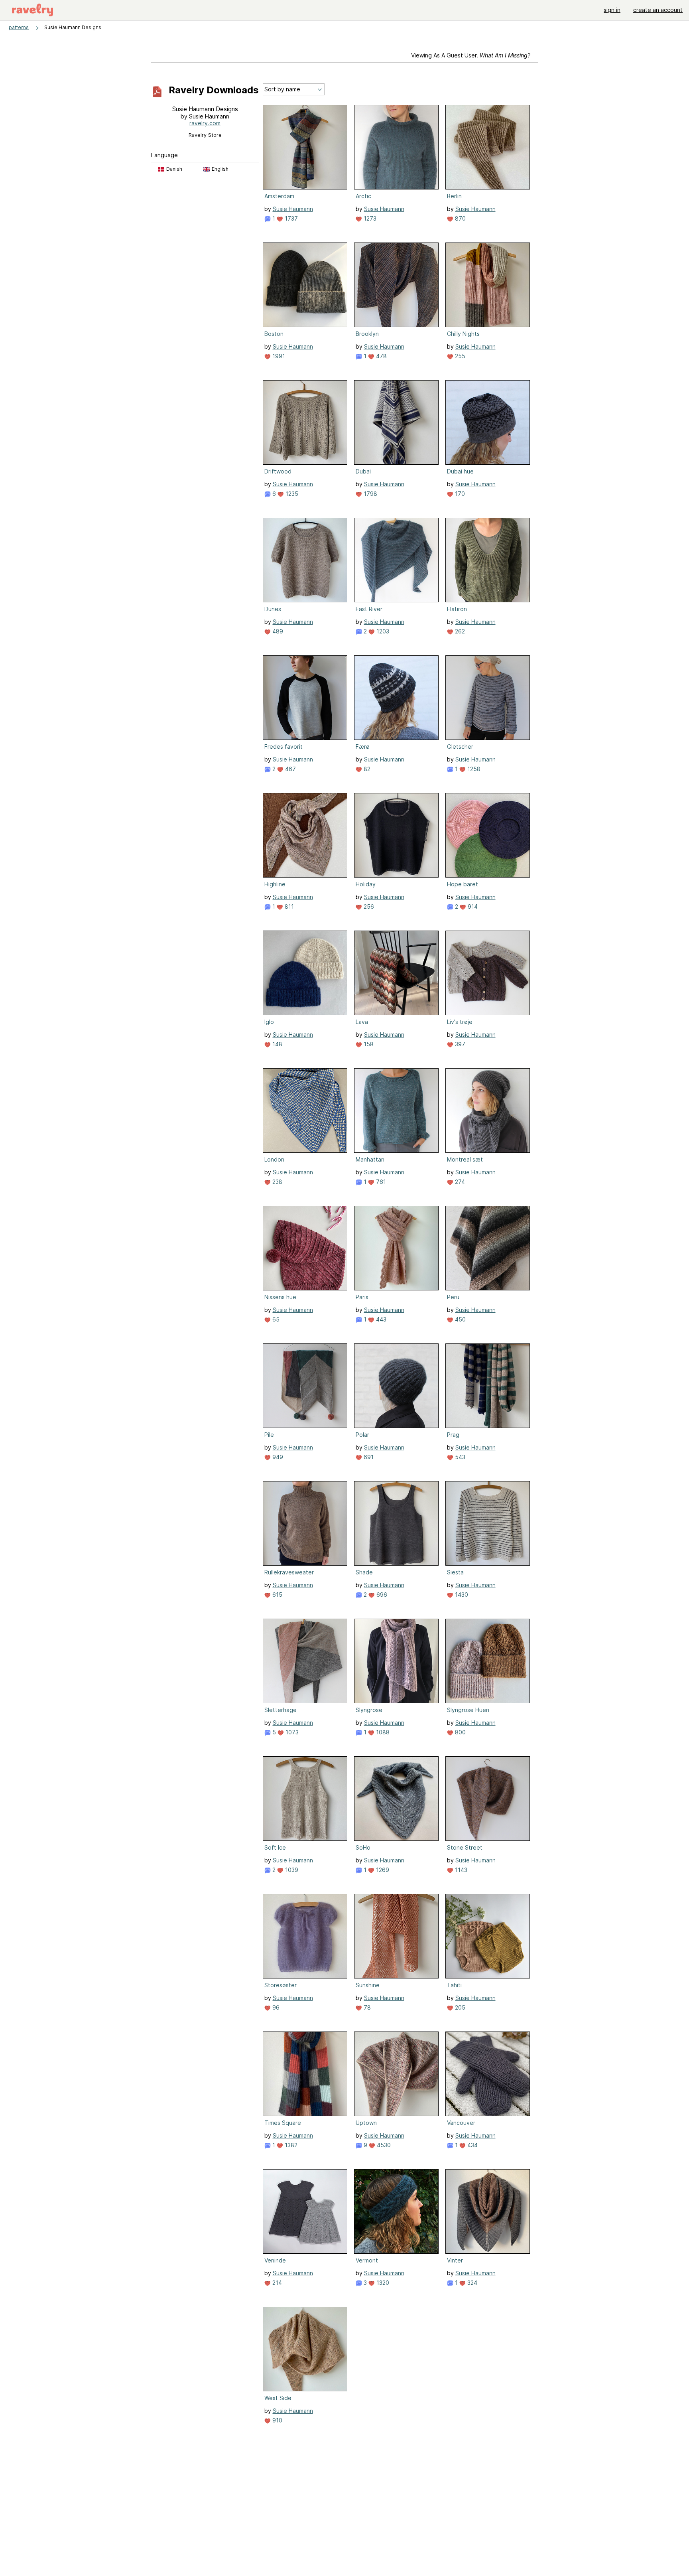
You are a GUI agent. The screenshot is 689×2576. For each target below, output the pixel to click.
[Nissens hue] (305, 1248)
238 (277, 1182)
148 (277, 1044)
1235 (291, 494)
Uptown (366, 2123)
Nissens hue (280, 1297)
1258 (473, 769)
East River (369, 609)
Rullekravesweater (289, 1572)
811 (288, 906)
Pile (269, 1435)
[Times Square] (305, 2074)
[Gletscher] (488, 698)
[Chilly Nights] (488, 285)
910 (277, 2420)
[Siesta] (488, 1523)
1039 (291, 1870)
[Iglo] (305, 973)
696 (381, 1595)
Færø (363, 747)
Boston (274, 334)
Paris (362, 1297)
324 (471, 2283)
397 (459, 1044)
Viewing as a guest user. (471, 55)
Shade (364, 1572)
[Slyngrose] (396, 1661)
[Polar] (396, 1386)
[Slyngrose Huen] (488, 1661)
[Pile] (305, 1386)
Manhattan (370, 1159)
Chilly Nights (463, 334)
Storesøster (281, 1985)
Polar (362, 1435)
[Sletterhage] (305, 1661)
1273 (369, 218)
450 (460, 1319)
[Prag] (488, 1386)
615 (277, 1595)
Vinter (455, 2260)
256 (368, 906)
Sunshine (368, 1985)
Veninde (275, 2260)
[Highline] (305, 835)
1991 (278, 356)
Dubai (363, 471)
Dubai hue (460, 471)
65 (275, 1319)
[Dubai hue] (488, 422)
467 (290, 769)
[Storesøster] (305, 1936)
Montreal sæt (465, 1159)
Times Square (283, 2123)
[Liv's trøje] (488, 973)
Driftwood (278, 471)
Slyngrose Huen (468, 1710)
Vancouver (461, 2123)
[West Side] (305, 2349)
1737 (290, 218)
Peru (453, 1297)
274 (459, 1182)
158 (368, 1044)
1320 (382, 2283)
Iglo (269, 1022)
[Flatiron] (488, 560)
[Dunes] (305, 560)
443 (380, 1319)
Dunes (273, 609)
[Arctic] (396, 147)
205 (459, 2007)
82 (366, 769)
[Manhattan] (396, 1110)
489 (277, 631)
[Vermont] (396, 2211)
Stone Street (465, 1847)
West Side (278, 2398)
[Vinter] (488, 2211)
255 (459, 356)
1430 (461, 1595)
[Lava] (396, 973)
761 (380, 1182)
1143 (460, 1870)
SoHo (363, 1847)
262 (459, 631)
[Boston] (305, 285)
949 (277, 1457)
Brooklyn (367, 334)
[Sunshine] (396, 1936)
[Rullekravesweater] (305, 1523)
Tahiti (454, 1985)
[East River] (396, 560)
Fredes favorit (283, 747)
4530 (383, 2145)
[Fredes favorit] (305, 698)
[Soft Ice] (305, 1799)
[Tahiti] (488, 1936)
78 (366, 2007)
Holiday (366, 884)
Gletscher (460, 747)
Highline (275, 884)
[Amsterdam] (305, 147)
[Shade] (396, 1523)
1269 (382, 1870)
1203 (382, 631)
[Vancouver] (488, 2074)
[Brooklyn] (396, 285)
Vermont (367, 2260)
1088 (382, 1732)
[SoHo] (396, 1799)
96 (275, 2007)
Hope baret (463, 884)
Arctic (363, 196)
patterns (19, 27)
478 (381, 356)
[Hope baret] (488, 835)
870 (460, 218)
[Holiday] (396, 835)
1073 (291, 1732)
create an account (658, 10)
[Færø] (396, 698)
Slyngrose (369, 1710)
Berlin (454, 196)
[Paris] (396, 1248)
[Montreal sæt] (488, 1110)
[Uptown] (396, 2074)
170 (459, 494)
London (274, 1159)
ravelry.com (205, 123)
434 (472, 2145)
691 (368, 1457)
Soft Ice (275, 1847)
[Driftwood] (305, 422)
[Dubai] (396, 422)
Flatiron (457, 609)
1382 (290, 2145)
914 (472, 906)
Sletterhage (281, 1710)
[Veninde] (305, 2211)
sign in (612, 10)
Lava (362, 1022)
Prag (453, 1435)
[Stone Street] (488, 1799)
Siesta (455, 1572)
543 (459, 1457)
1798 (370, 494)
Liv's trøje (460, 1022)
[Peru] (488, 1248)
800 (460, 1732)
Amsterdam (279, 196)
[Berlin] (488, 147)
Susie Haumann (293, 209)
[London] (305, 1110)
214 (276, 2283)
